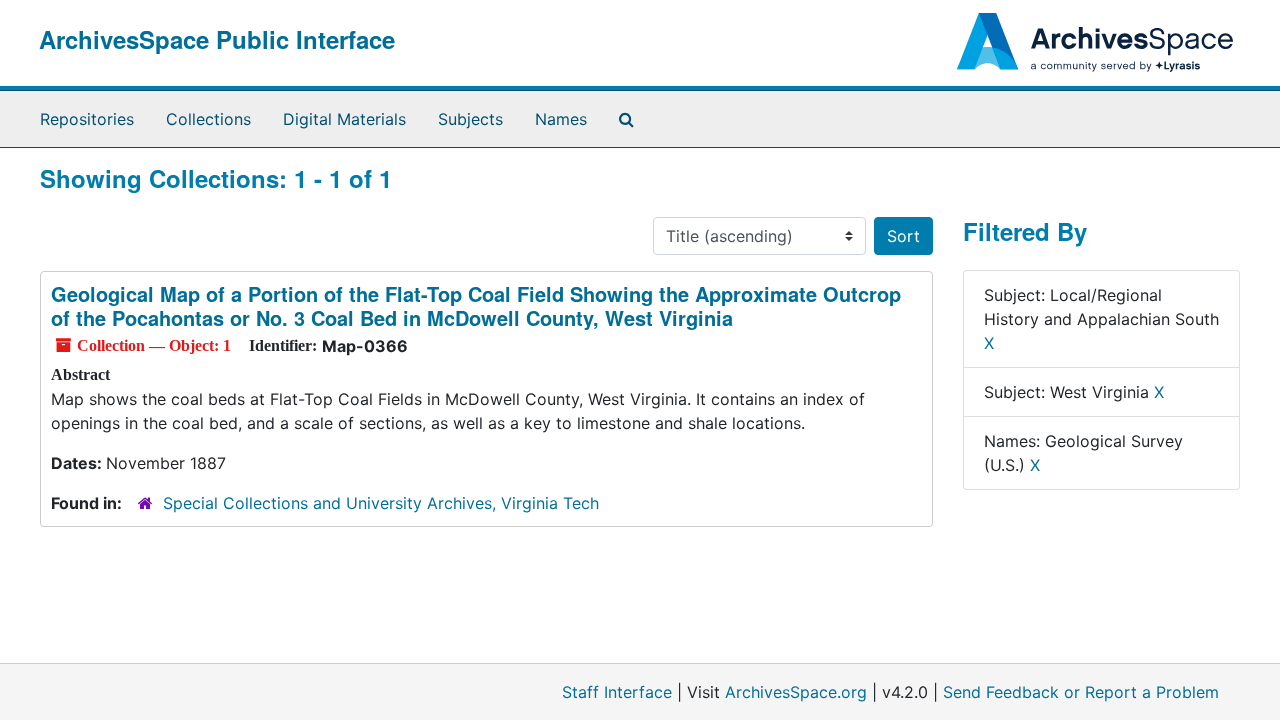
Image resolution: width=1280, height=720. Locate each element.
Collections (208, 119)
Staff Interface (617, 692)
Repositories (87, 119)
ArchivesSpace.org (796, 692)
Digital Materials (344, 119)
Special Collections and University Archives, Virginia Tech (381, 503)
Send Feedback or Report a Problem (1081, 692)
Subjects (470, 119)
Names (561, 119)
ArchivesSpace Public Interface (217, 39)
